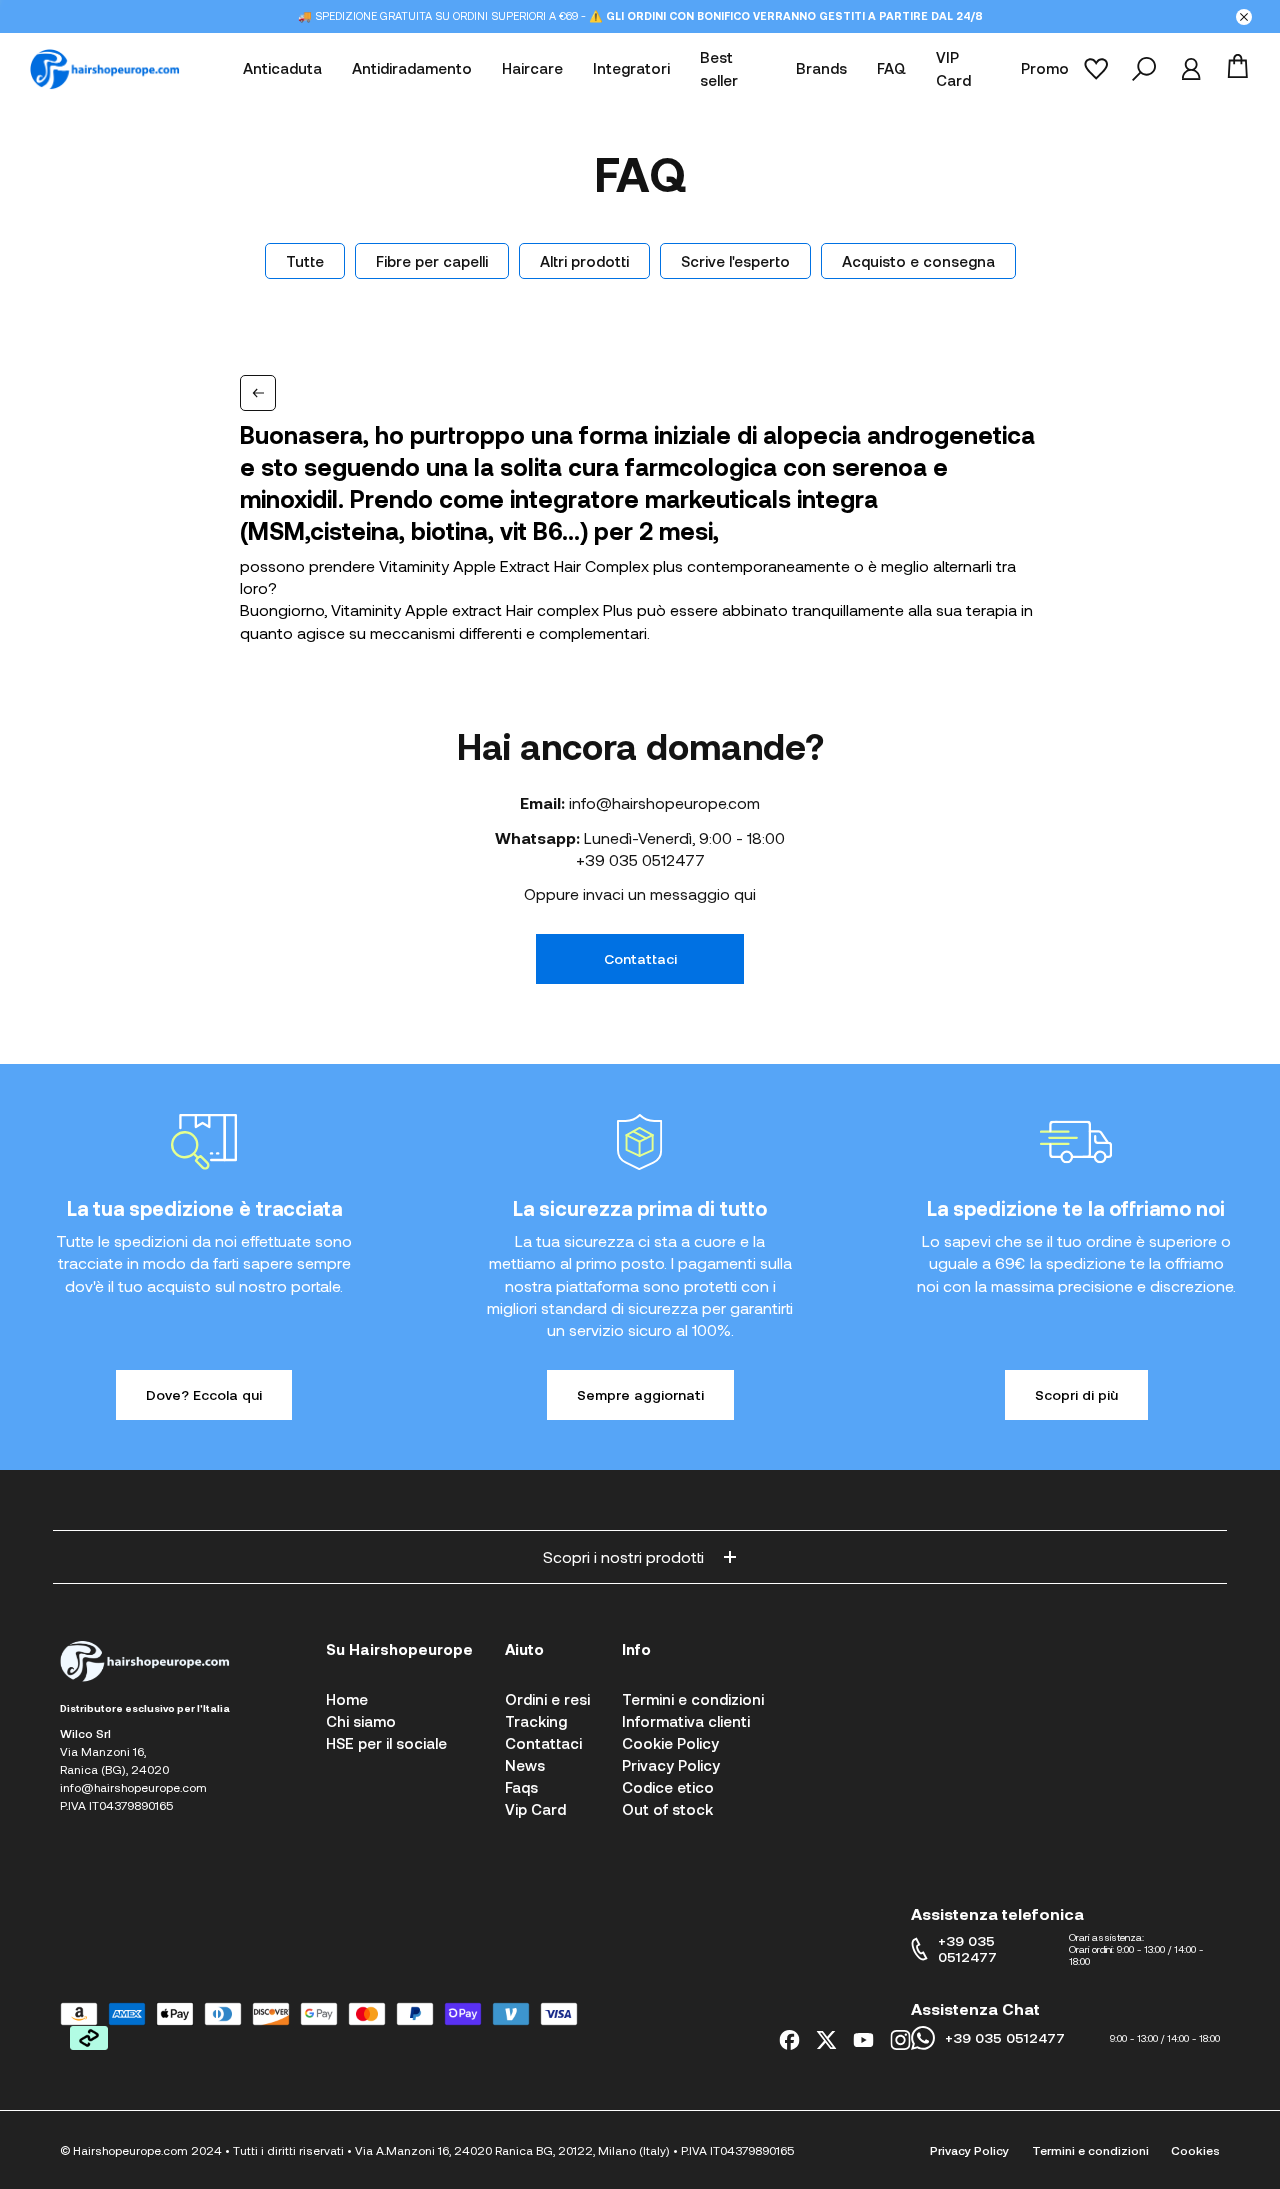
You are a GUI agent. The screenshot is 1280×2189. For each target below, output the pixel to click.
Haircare (532, 69)
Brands (821, 69)
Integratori (631, 69)
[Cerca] (1144, 69)
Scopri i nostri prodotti (623, 1556)
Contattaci (640, 958)
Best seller (719, 69)
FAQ (891, 69)
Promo (1045, 69)
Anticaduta (282, 69)
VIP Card (953, 69)
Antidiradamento (412, 69)
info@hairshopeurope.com (664, 802)
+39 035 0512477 (640, 859)
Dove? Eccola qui (204, 1394)
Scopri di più (1076, 1394)
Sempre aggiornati (640, 1394)
